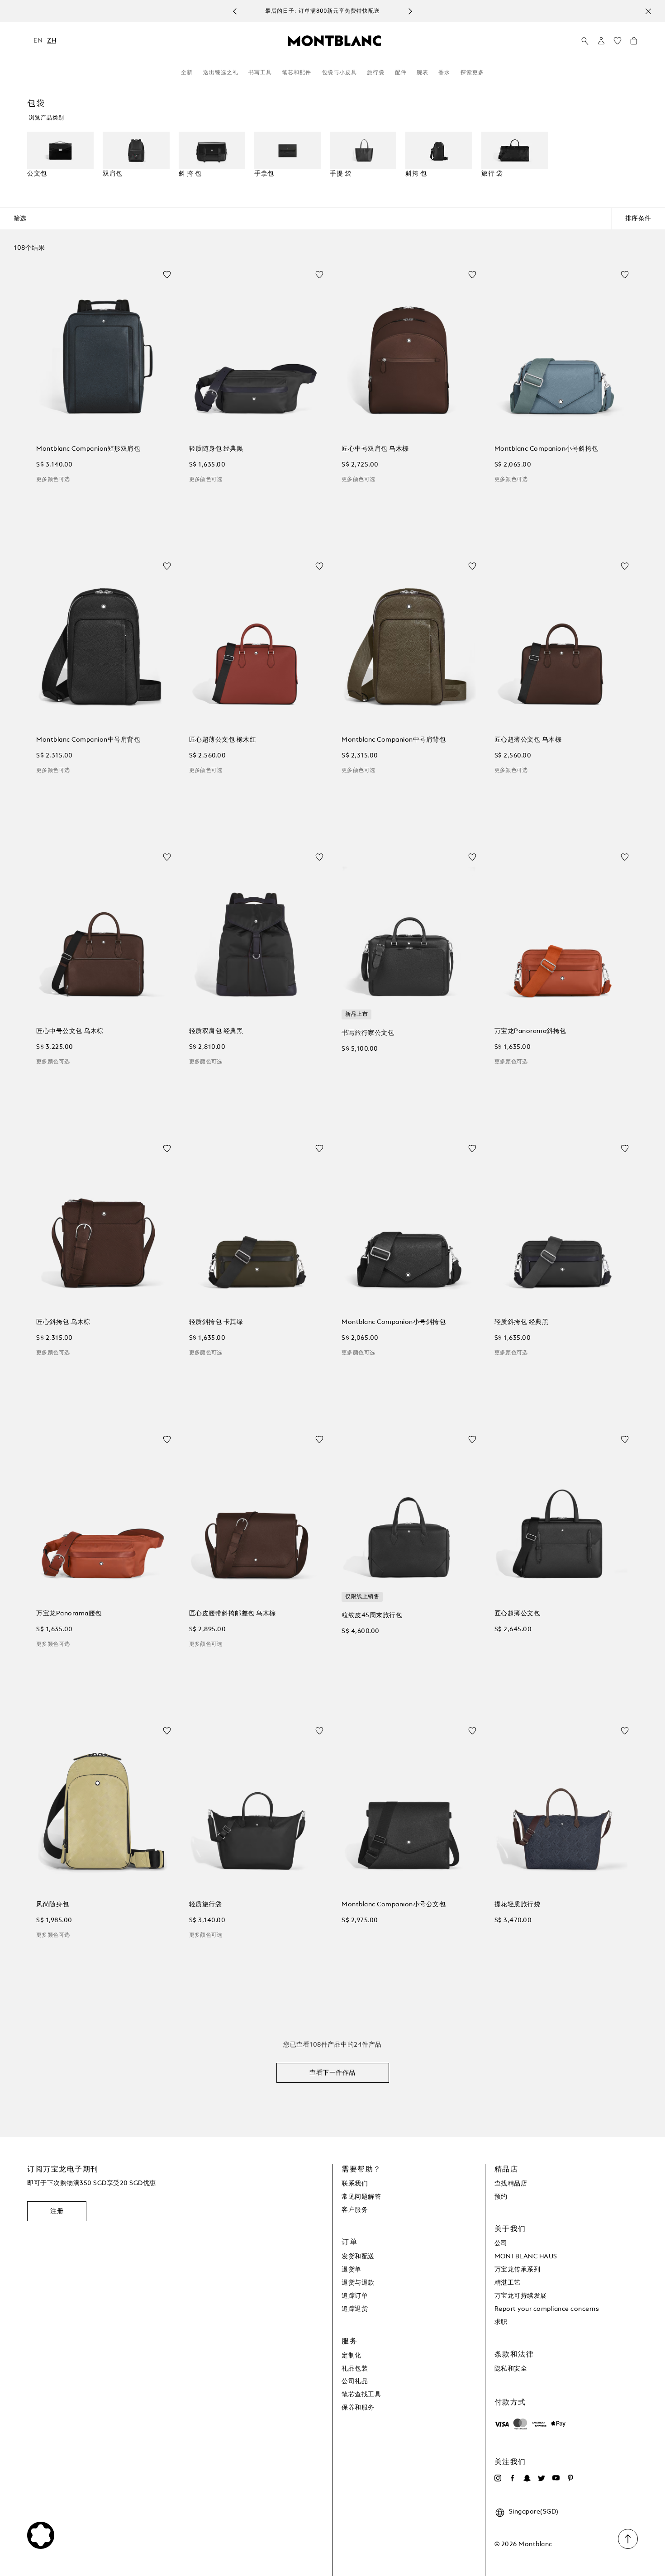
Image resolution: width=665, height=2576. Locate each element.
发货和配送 (358, 2257)
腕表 (423, 73)
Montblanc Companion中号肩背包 (88, 740)
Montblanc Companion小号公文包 (394, 1905)
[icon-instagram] (498, 2478)
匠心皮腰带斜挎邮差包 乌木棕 (233, 1614)
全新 (187, 73)
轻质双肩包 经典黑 (216, 1031)
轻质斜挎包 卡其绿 (216, 1322)
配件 (401, 73)
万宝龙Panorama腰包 (69, 1614)
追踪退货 (355, 2309)
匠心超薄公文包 (518, 1614)
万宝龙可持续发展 (521, 2296)
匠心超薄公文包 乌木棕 (528, 740)
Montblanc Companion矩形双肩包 (88, 449)
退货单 (351, 2270)
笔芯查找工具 (361, 2395)
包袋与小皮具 (339, 73)
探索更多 (472, 73)
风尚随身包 (53, 1905)
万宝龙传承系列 (518, 2270)
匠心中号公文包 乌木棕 (70, 1031)
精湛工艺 (508, 2283)
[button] (601, 41)
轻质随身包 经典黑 (216, 449)
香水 (444, 73)
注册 (57, 2211)
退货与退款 (358, 2283)
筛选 (20, 219)
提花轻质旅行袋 (518, 1905)
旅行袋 (376, 73)
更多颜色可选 (53, 480)
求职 (501, 2322)
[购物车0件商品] (634, 43)
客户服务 (355, 2210)
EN (38, 41)
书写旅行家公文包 (368, 1033)
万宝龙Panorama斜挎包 (530, 1031)
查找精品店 (511, 2184)
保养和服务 (358, 2408)
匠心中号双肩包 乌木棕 (375, 449)
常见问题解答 (361, 2197)
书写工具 (260, 73)
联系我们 (355, 2184)
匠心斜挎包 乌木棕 (63, 1322)
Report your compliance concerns (547, 2309)
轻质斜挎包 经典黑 (522, 1322)
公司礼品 (355, 2381)
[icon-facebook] (513, 2478)
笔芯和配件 (297, 73)
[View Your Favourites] (617, 43)
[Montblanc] (334, 40)
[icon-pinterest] (570, 2478)
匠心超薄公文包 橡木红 (223, 740)
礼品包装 (355, 2369)
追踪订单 (355, 2296)
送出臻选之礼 (221, 73)
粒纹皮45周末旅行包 (372, 1615)
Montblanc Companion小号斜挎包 (546, 449)
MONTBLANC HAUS (526, 2257)
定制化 (351, 2356)
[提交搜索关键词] (585, 41)
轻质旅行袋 (206, 1905)
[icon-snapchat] (527, 2478)
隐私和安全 (511, 2369)
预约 (501, 2197)
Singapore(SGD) (534, 2512)
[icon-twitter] (541, 2478)
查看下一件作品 (332, 2073)
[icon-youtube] (556, 2478)
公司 (501, 2243)
